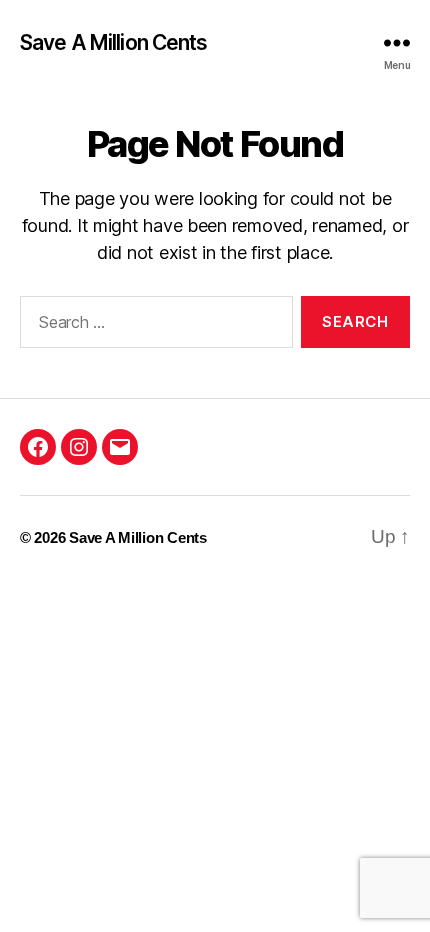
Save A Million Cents (114, 42)
